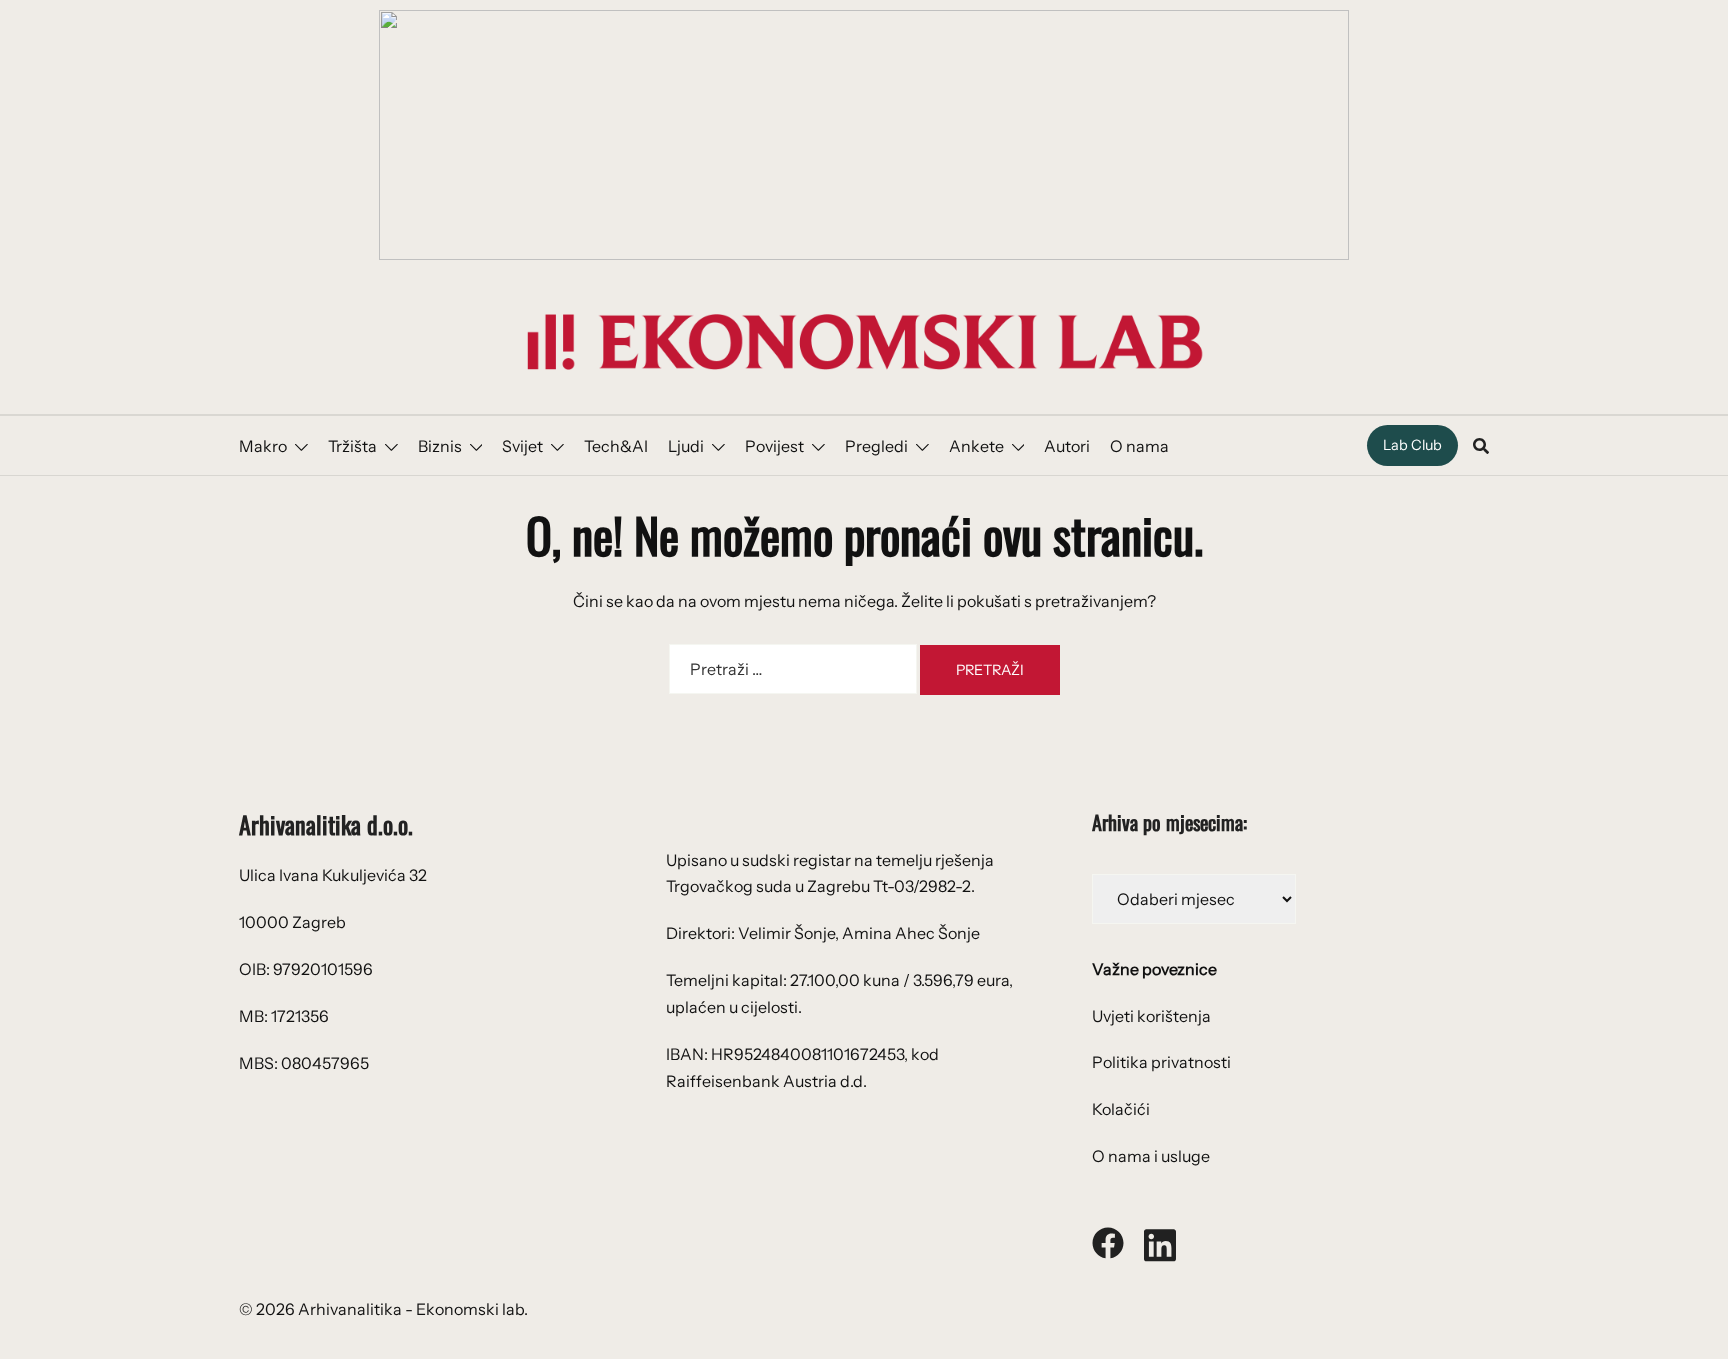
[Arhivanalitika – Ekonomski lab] (864, 340)
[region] (864, 135)
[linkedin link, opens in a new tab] (1160, 1241)
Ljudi (686, 446)
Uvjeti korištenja (1151, 1016)
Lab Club (1412, 445)
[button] (864, 135)
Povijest (774, 446)
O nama (1139, 446)
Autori (1067, 446)
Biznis (440, 446)
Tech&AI (616, 446)
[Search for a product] (1481, 446)
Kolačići (1121, 1109)
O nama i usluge (1151, 1156)
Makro (263, 446)
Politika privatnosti (1161, 1062)
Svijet (522, 446)
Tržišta (352, 446)
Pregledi (876, 446)
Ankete (976, 446)
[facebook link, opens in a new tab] (1108, 1241)
